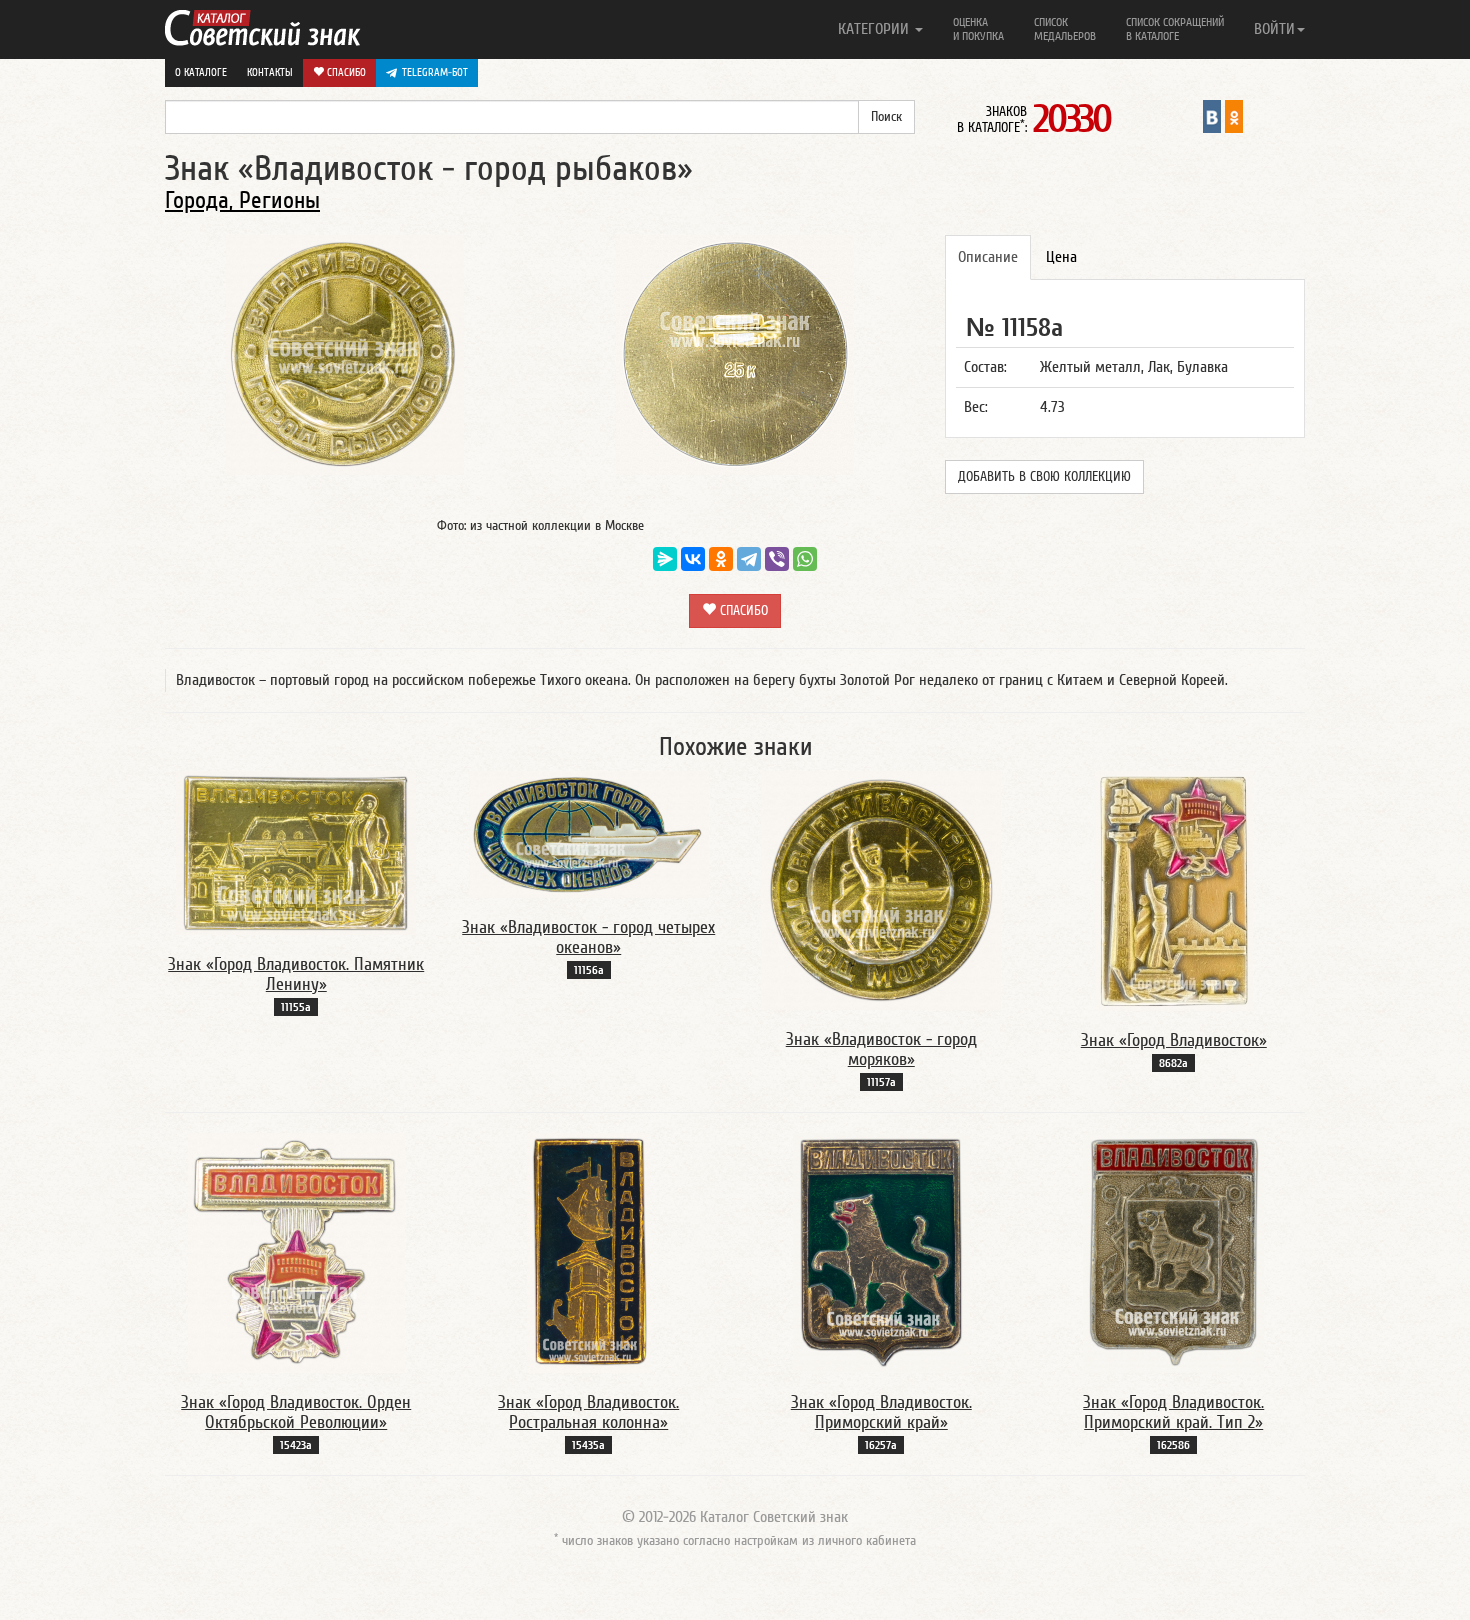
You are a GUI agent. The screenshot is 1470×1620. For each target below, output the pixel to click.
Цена (1061, 257)
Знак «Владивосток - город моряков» (881, 1049)
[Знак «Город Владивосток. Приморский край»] (881, 1252)
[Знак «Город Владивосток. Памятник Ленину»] (296, 852)
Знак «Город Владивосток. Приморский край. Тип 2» (1173, 1412)
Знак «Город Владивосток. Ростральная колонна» (588, 1412)
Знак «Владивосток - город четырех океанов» (588, 937)
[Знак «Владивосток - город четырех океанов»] (589, 834)
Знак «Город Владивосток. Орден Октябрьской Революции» (296, 1412)
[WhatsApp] (805, 559)
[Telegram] (749, 559)
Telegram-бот (435, 72)
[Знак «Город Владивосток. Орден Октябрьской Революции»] (296, 1252)
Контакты (270, 72)
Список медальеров (1065, 29)
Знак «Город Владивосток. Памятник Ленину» (296, 974)
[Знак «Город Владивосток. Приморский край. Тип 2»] (1173, 1252)
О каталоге (201, 72)
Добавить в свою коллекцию (1044, 477)
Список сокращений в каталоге (1175, 29)
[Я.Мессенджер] (665, 559)
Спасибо (345, 72)
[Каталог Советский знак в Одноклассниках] (1234, 116)
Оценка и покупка (978, 29)
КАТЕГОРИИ (875, 29)
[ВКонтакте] (693, 559)
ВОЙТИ (1274, 29)
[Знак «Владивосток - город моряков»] (881, 890)
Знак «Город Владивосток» (1174, 1040)
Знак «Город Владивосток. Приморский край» (881, 1412)
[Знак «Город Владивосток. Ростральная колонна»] (588, 1252)
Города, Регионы (242, 200)
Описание (988, 257)
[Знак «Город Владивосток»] (1174, 890)
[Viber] (777, 559)
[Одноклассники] (721, 559)
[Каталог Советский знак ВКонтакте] (1212, 116)
